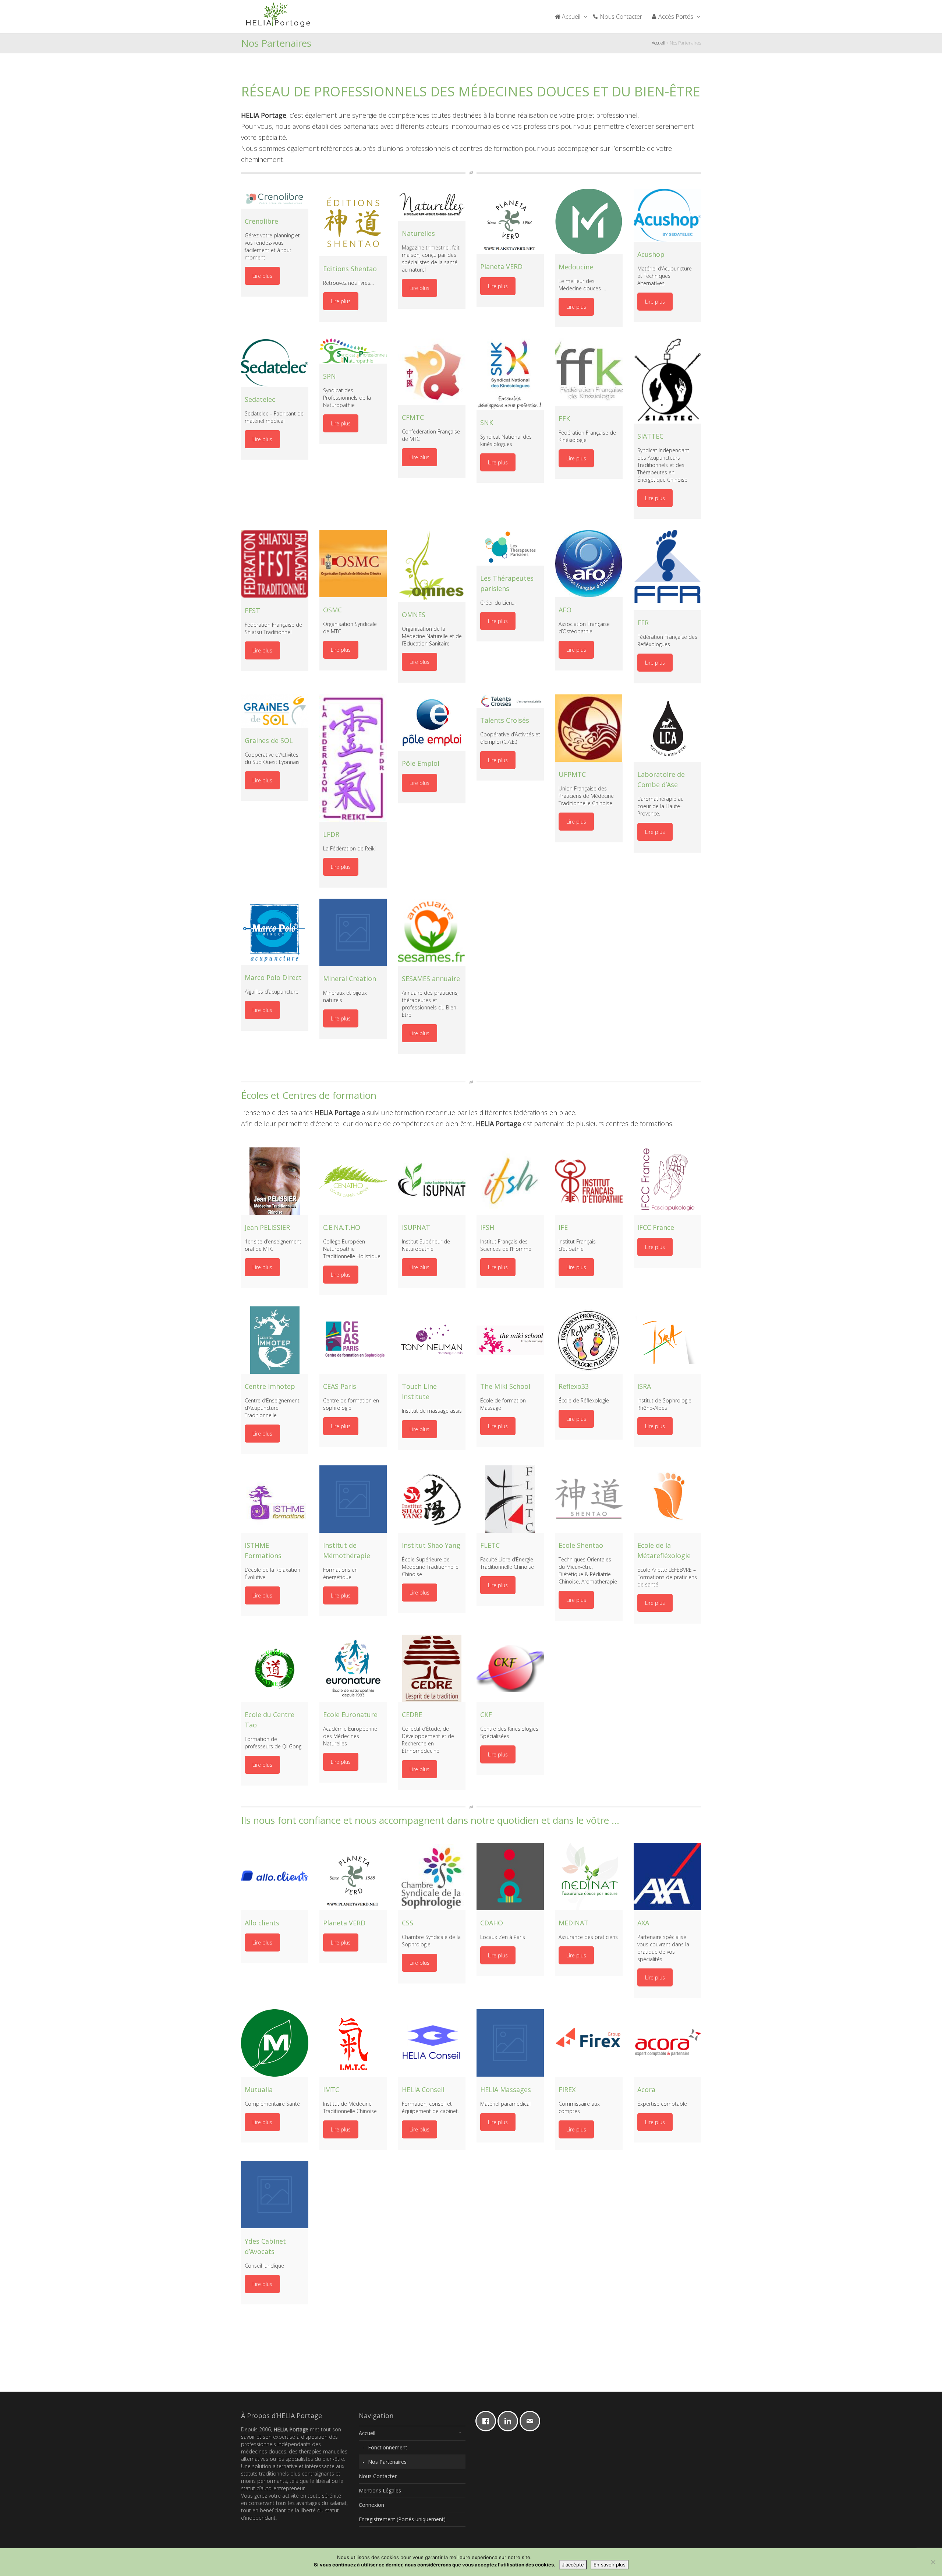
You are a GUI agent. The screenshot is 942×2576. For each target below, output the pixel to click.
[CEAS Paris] (353, 1340)
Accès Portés (676, 17)
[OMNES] (432, 566)
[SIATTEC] (667, 381)
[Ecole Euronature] (353, 1668)
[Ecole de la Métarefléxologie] (667, 1499)
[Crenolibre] (275, 199)
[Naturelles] (432, 205)
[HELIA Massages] (510, 2043)
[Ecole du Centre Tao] (275, 1668)
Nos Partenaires (387, 2462)
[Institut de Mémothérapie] (353, 1499)
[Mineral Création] (353, 932)
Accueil (571, 17)
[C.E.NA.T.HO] (353, 1181)
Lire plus (262, 276)
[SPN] (353, 351)
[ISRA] (667, 1340)
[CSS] (432, 1877)
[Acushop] (667, 215)
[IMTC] (353, 2043)
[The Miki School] (510, 1340)
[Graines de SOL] (275, 711)
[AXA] (667, 1877)
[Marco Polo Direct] (275, 932)
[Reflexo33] (589, 1340)
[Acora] (667, 2043)
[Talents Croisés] (510, 701)
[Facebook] (488, 2421)
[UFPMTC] (589, 728)
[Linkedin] (510, 2421)
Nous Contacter (620, 17)
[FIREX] (589, 2043)
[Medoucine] (589, 222)
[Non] (933, 2562)
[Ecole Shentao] (589, 1499)
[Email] (532, 2421)
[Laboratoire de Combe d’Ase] (667, 728)
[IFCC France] (667, 1181)
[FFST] (275, 564)
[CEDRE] (432, 1668)
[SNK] (510, 374)
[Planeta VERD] (510, 221)
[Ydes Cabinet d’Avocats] (275, 2195)
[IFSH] (510, 1181)
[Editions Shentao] (353, 222)
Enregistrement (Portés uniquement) (402, 2519)
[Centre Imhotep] (275, 1340)
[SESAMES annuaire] (432, 932)
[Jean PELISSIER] (275, 1181)
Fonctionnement (388, 2447)
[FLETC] (510, 1499)
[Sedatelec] (275, 362)
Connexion (371, 2505)
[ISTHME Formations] (275, 1499)
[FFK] (589, 372)
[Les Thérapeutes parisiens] (510, 548)
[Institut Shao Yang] (432, 1499)
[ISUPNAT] (432, 1181)
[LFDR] (353, 758)
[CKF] (510, 1668)
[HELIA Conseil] (432, 2043)
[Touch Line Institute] (432, 1340)
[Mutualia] (275, 2043)
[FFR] (667, 570)
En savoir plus (610, 2565)
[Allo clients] (275, 1877)
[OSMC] (353, 564)
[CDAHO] (510, 1877)
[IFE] (589, 1181)
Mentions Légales (380, 2490)
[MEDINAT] (589, 1877)
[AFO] (589, 564)
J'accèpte (573, 2565)
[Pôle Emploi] (432, 723)
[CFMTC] (432, 371)
